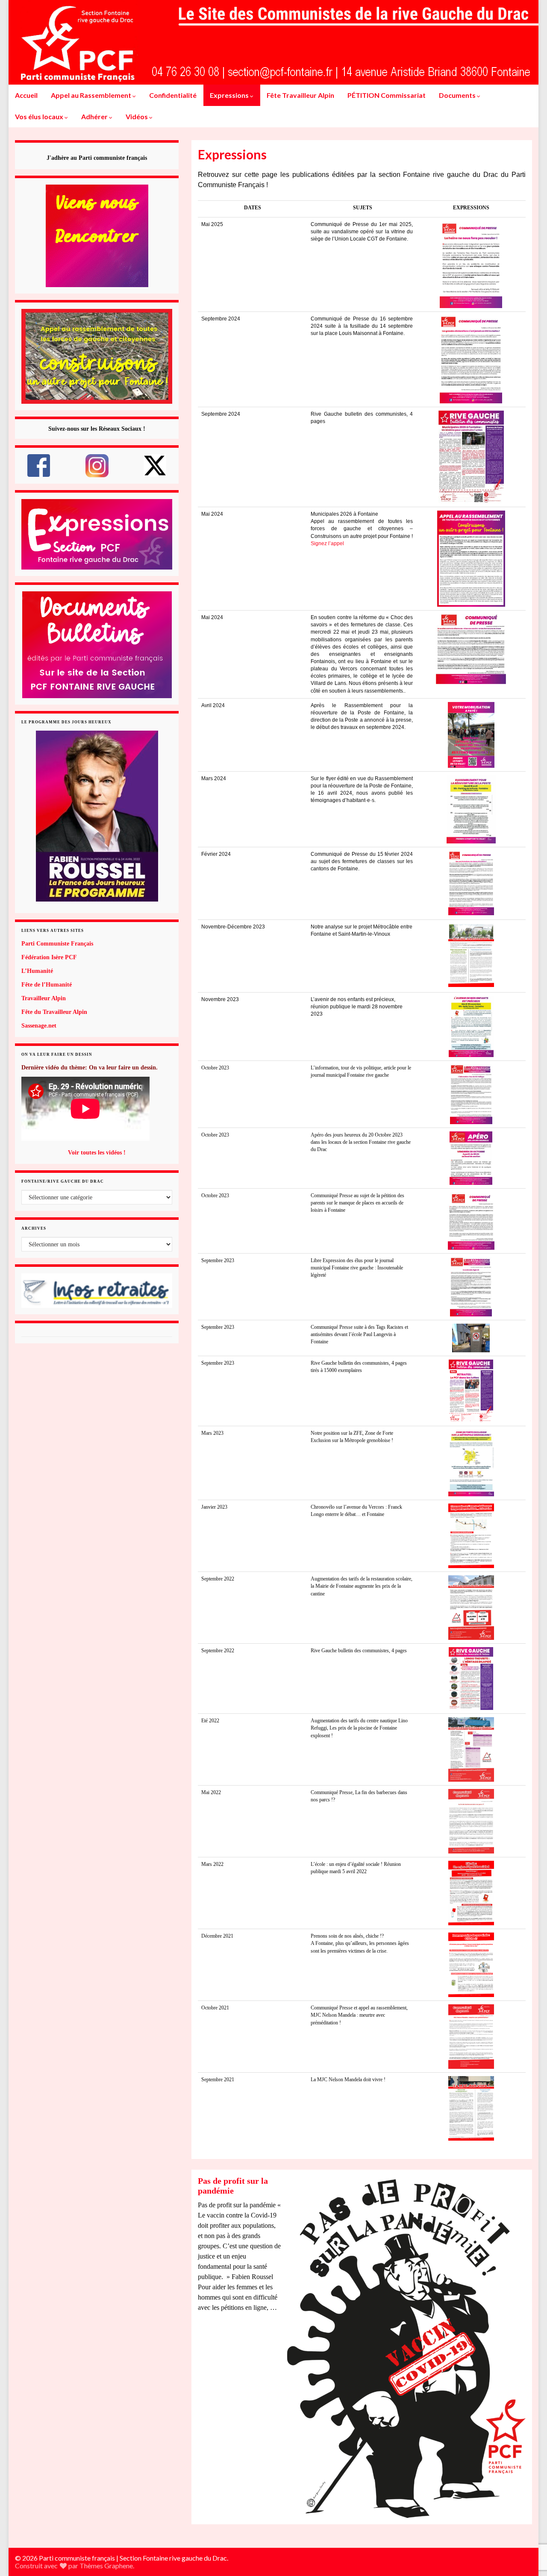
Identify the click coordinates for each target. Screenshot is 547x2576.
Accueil (26, 95)
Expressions (230, 95)
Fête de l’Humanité (47, 985)
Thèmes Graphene (106, 2566)
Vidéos (137, 116)
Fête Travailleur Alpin (300, 95)
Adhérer (95, 116)
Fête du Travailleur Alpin (54, 1012)
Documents (458, 95)
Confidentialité (173, 95)
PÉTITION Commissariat (387, 95)
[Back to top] (528, 2525)
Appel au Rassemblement (92, 95)
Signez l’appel (327, 543)
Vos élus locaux (40, 116)
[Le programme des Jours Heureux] (97, 816)
